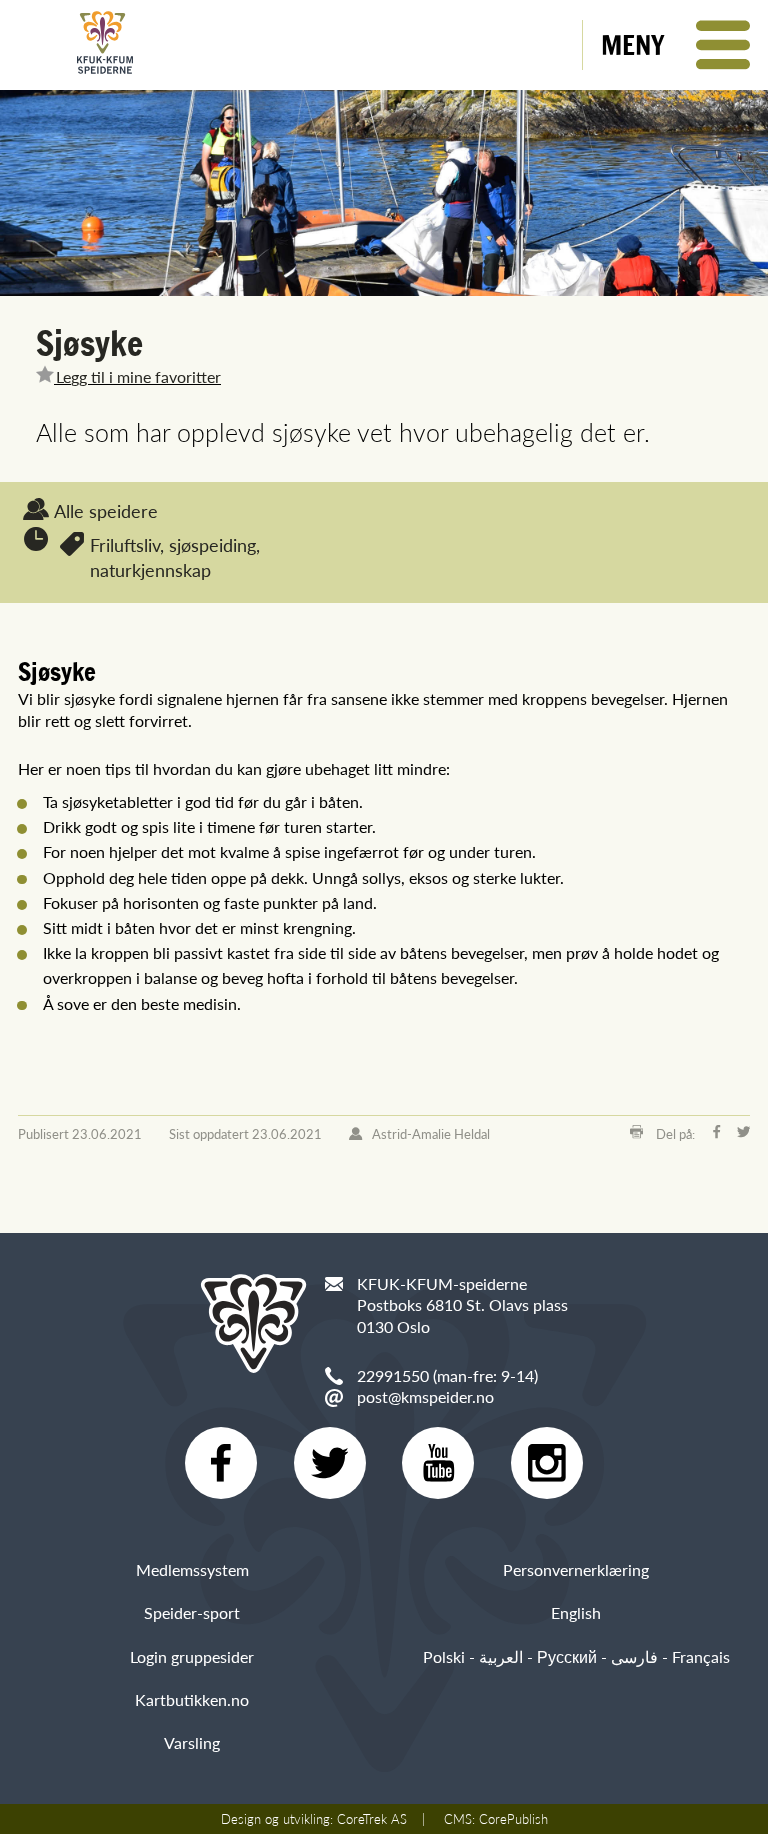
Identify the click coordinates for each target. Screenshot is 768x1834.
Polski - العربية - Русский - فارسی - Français (576, 1656)
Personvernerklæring (576, 1569)
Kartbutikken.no (192, 1699)
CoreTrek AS (372, 1819)
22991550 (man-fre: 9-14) (447, 1375)
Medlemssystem (192, 1569)
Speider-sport (192, 1612)
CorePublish (513, 1819)
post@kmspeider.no (425, 1396)
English (576, 1612)
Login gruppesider (192, 1656)
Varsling (192, 1742)
